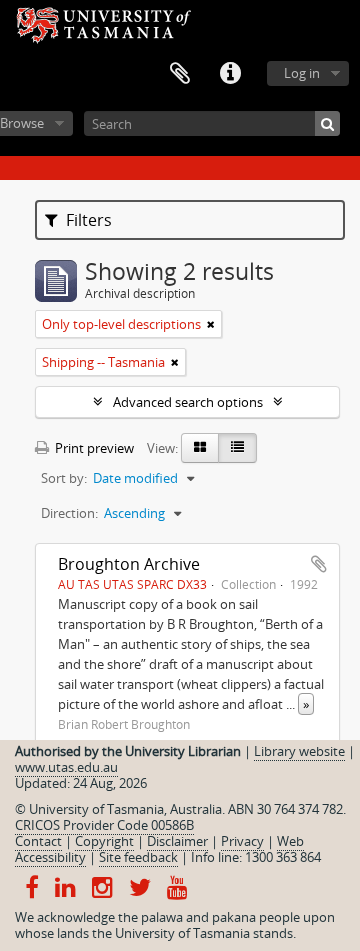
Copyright (104, 841)
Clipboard (180, 74)
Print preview (93, 448)
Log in (302, 73)
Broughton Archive (129, 564)
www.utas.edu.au (66, 767)
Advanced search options (188, 402)
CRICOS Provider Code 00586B (104, 825)
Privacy (242, 841)
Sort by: (64, 478)
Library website (299, 751)
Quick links (230, 74)
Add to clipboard (319, 564)
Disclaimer (177, 841)
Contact (38, 841)
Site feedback (138, 857)
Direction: (69, 513)
